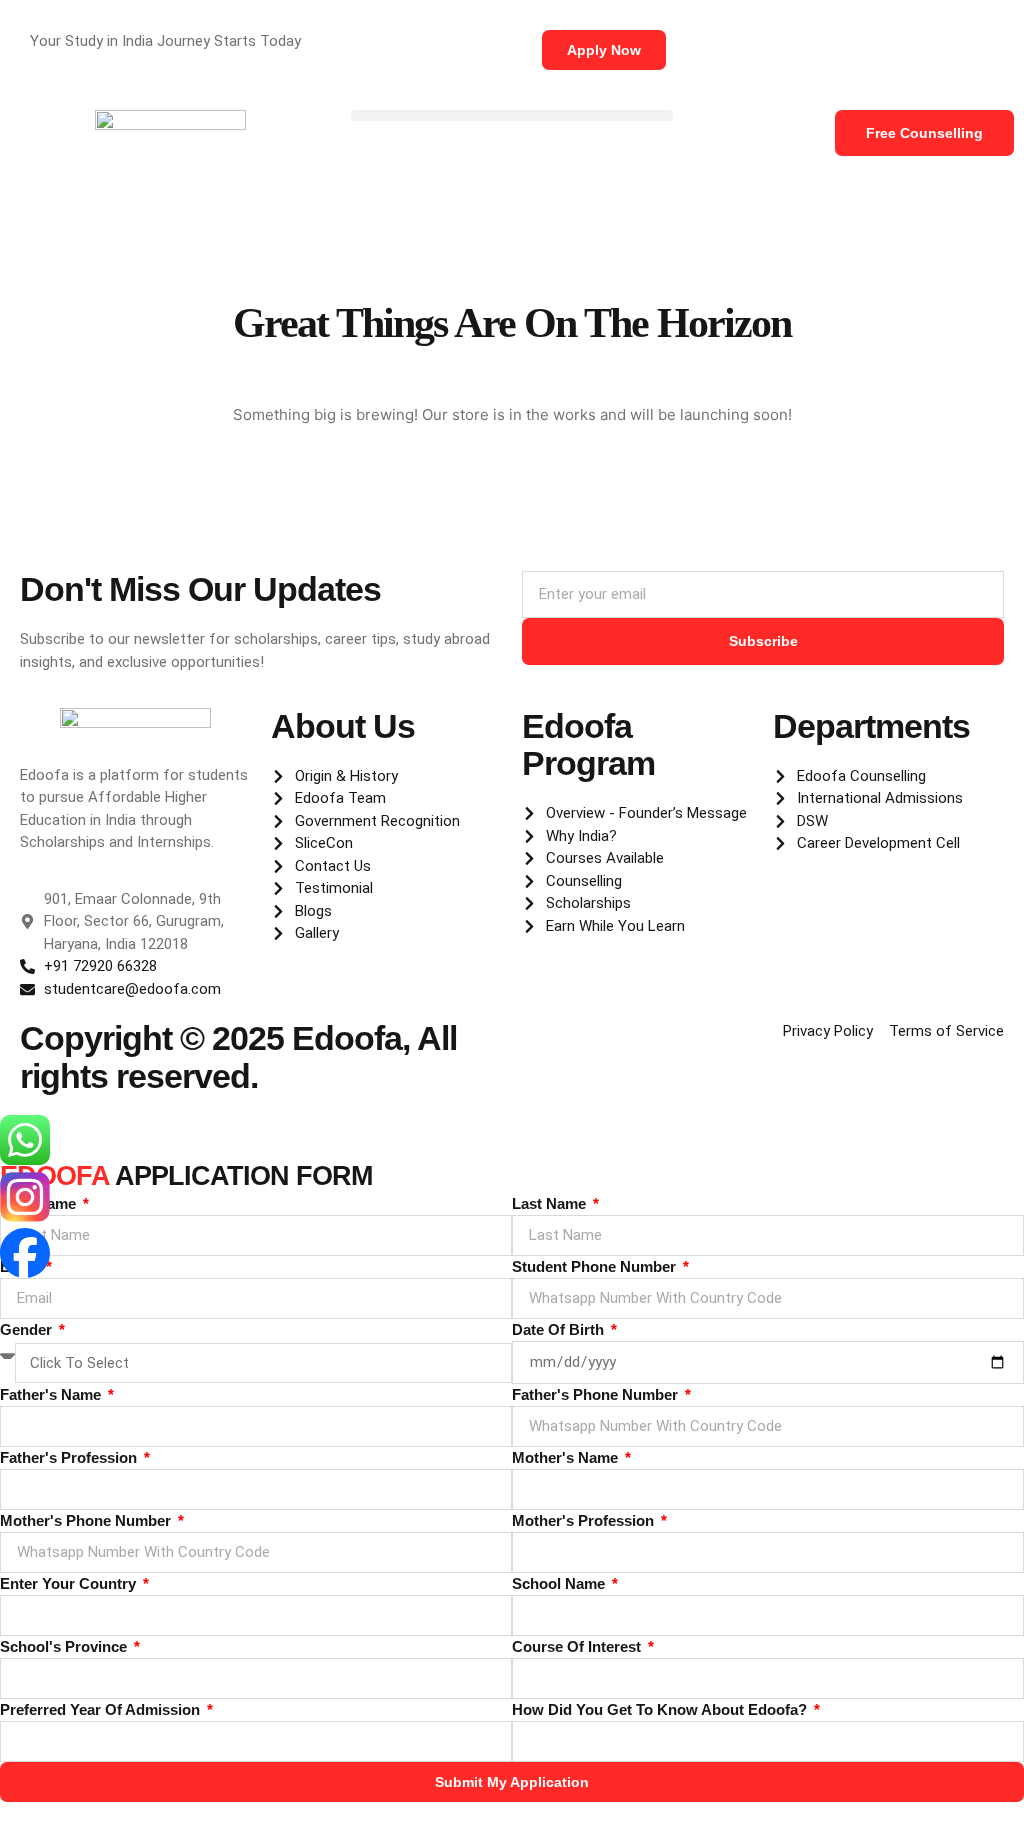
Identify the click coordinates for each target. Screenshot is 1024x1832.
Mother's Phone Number (87, 1520)
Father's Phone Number (597, 1394)
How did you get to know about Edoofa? (661, 1709)
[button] (511, 115)
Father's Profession (70, 1457)
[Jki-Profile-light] (25, 1310)
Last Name (551, 1203)
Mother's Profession (585, 1520)
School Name (560, 1583)
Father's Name (52, 1394)
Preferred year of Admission (102, 1709)
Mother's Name (567, 1457)
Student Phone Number (596, 1266)
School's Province (65, 1646)
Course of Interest (578, 1646)
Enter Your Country (70, 1583)
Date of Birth (560, 1329)
